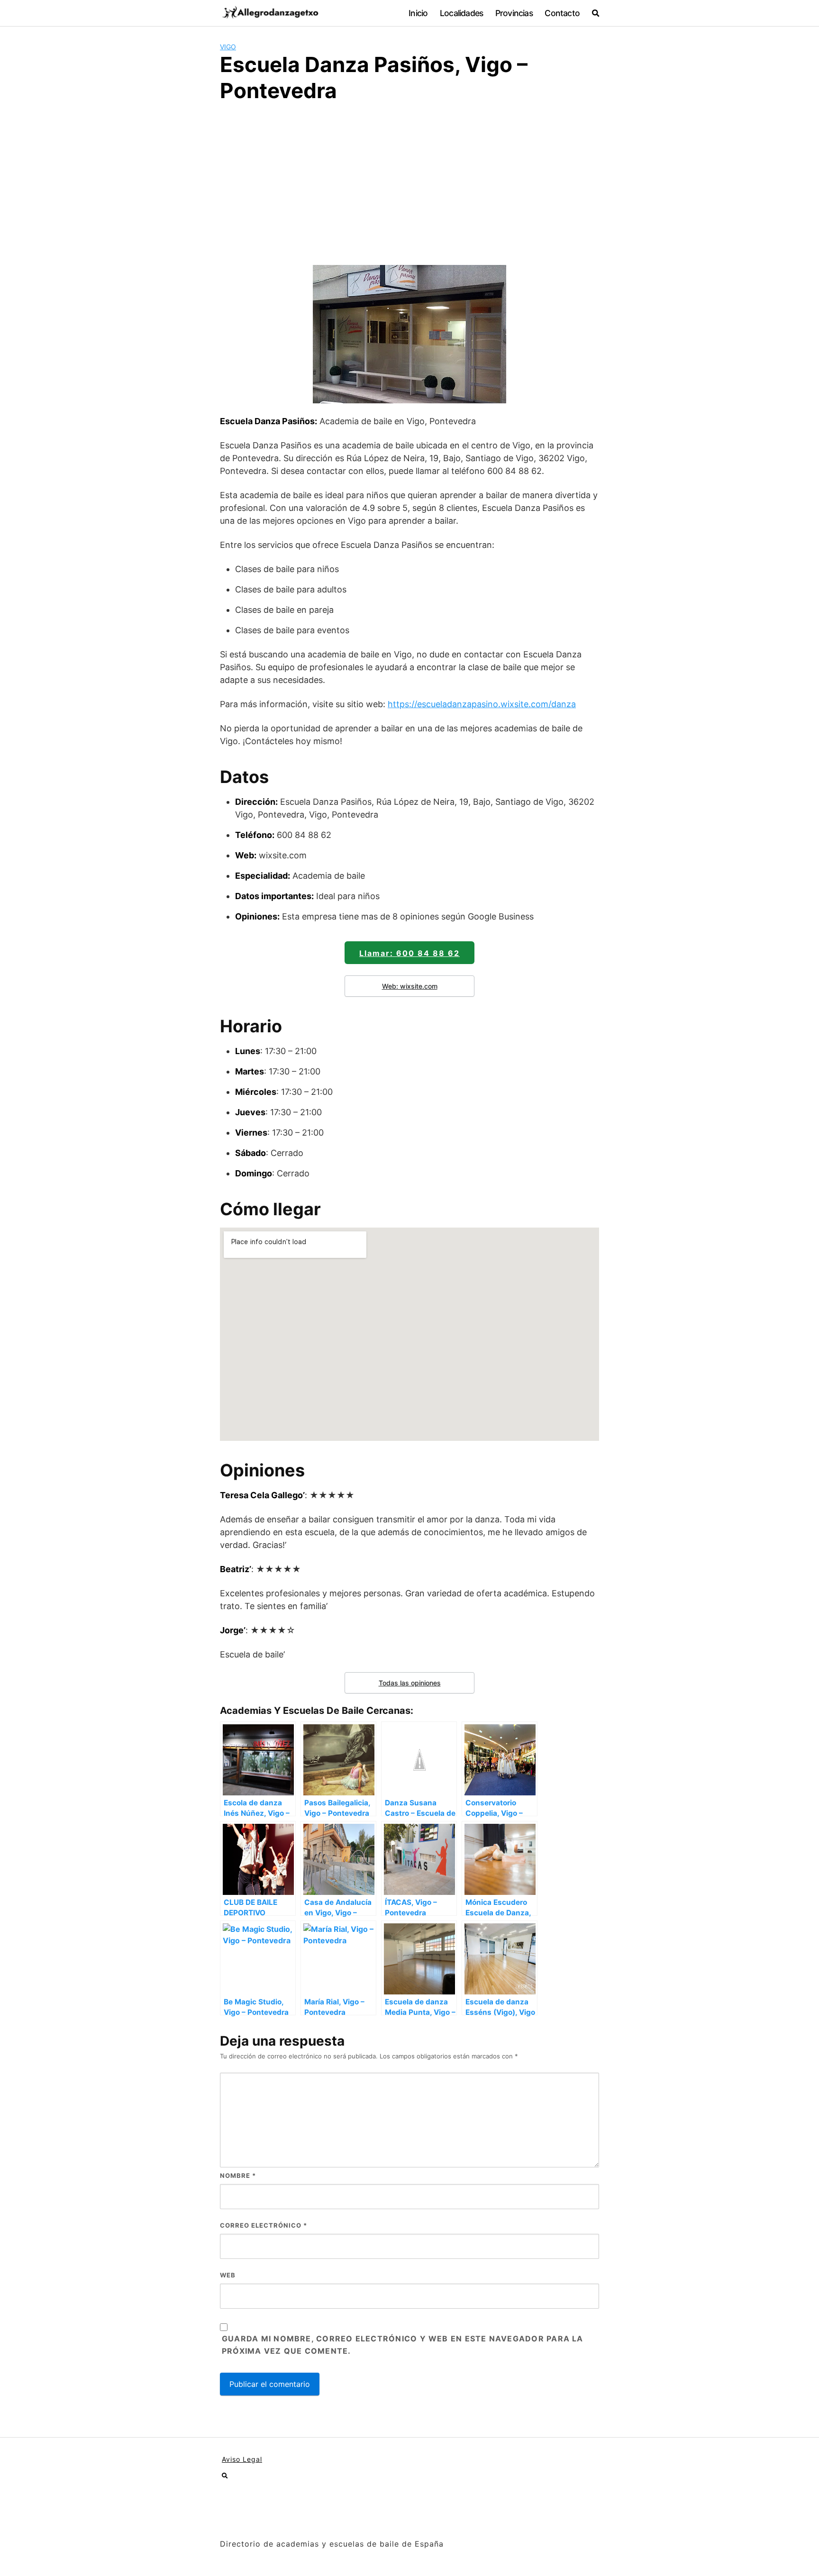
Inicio (418, 13)
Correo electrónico (264, 2225)
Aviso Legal (242, 2459)
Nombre (238, 2175)
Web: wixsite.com (410, 986)
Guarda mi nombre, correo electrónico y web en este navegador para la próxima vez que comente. (403, 2345)
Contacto (562, 13)
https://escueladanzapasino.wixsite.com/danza (482, 704)
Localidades (461, 13)
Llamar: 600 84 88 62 (409, 953)
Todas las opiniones (410, 1683)
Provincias (514, 13)
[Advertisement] (409, 182)
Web (228, 2275)
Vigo (228, 47)
